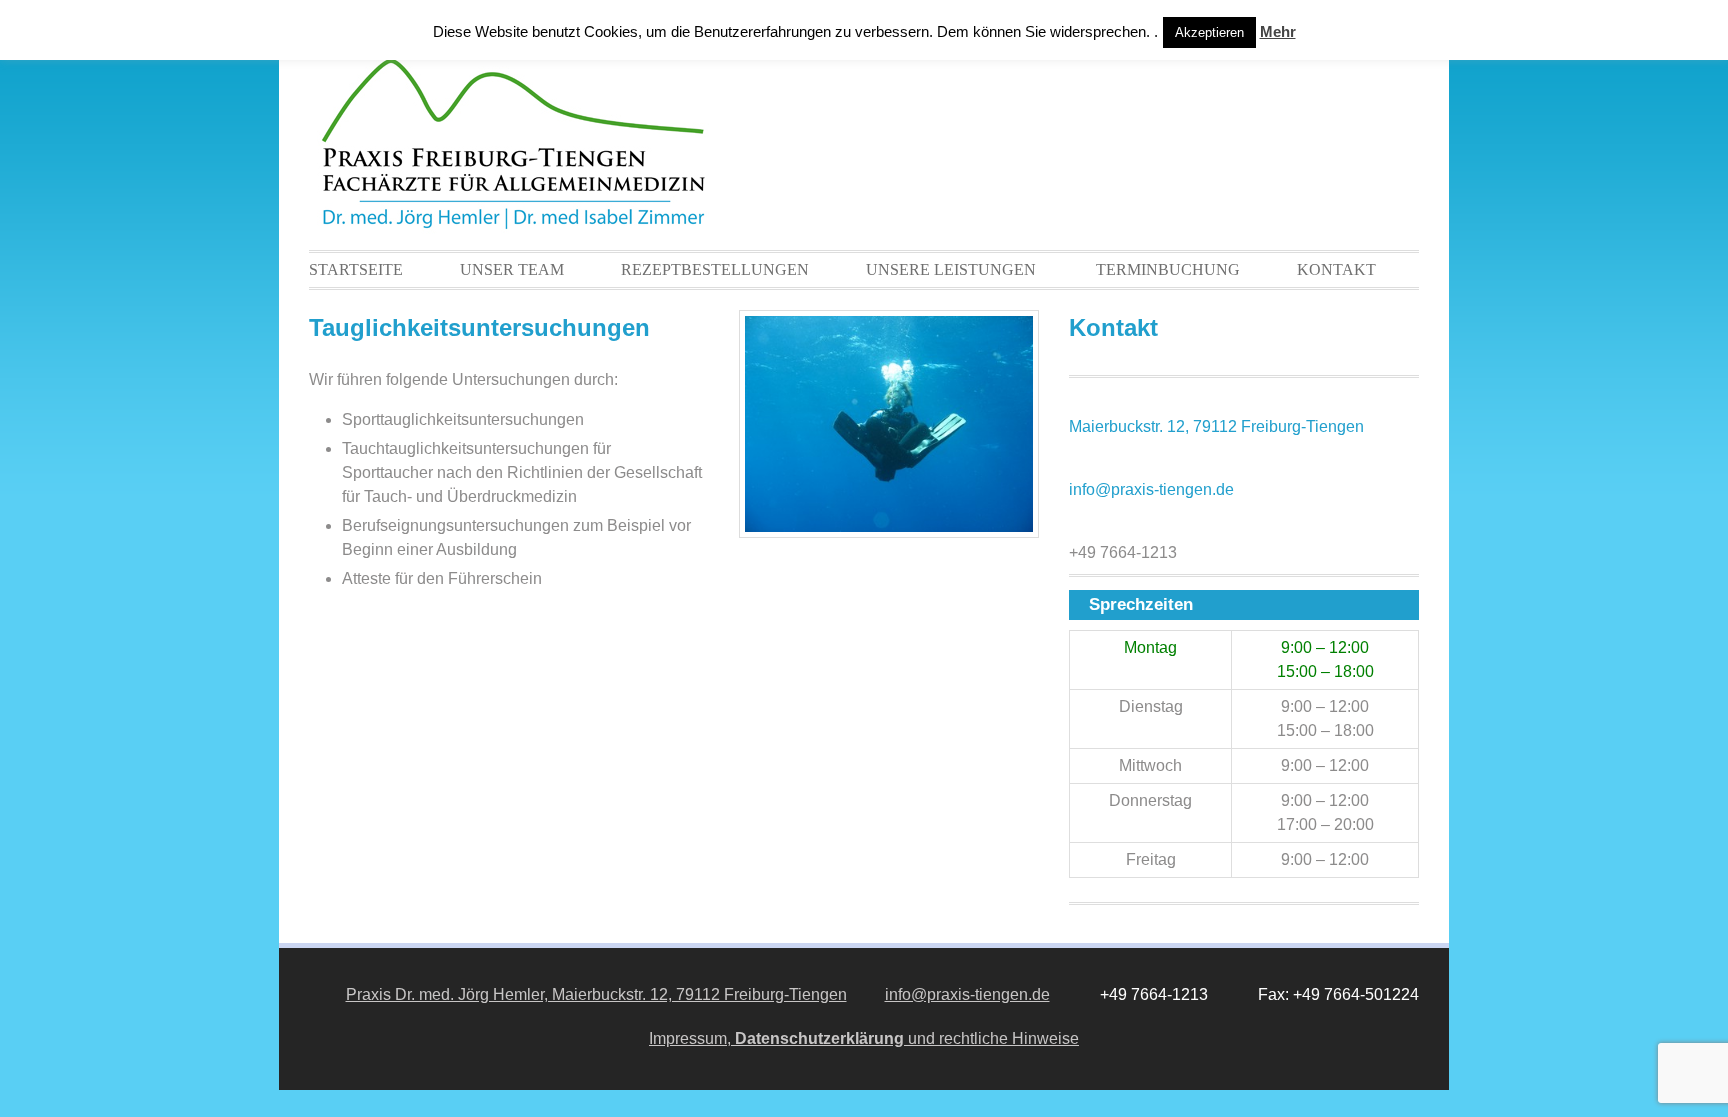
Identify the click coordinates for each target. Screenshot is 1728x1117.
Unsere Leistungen (951, 269)
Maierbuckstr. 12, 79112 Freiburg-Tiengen (1216, 426)
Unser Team (512, 269)
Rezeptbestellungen (715, 269)
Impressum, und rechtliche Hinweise (864, 1038)
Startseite (356, 269)
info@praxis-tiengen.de (1151, 489)
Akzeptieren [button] (1209, 32)
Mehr (1278, 31)
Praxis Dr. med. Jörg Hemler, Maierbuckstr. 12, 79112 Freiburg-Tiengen (596, 994)
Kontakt (1336, 269)
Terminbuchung (1168, 269)
